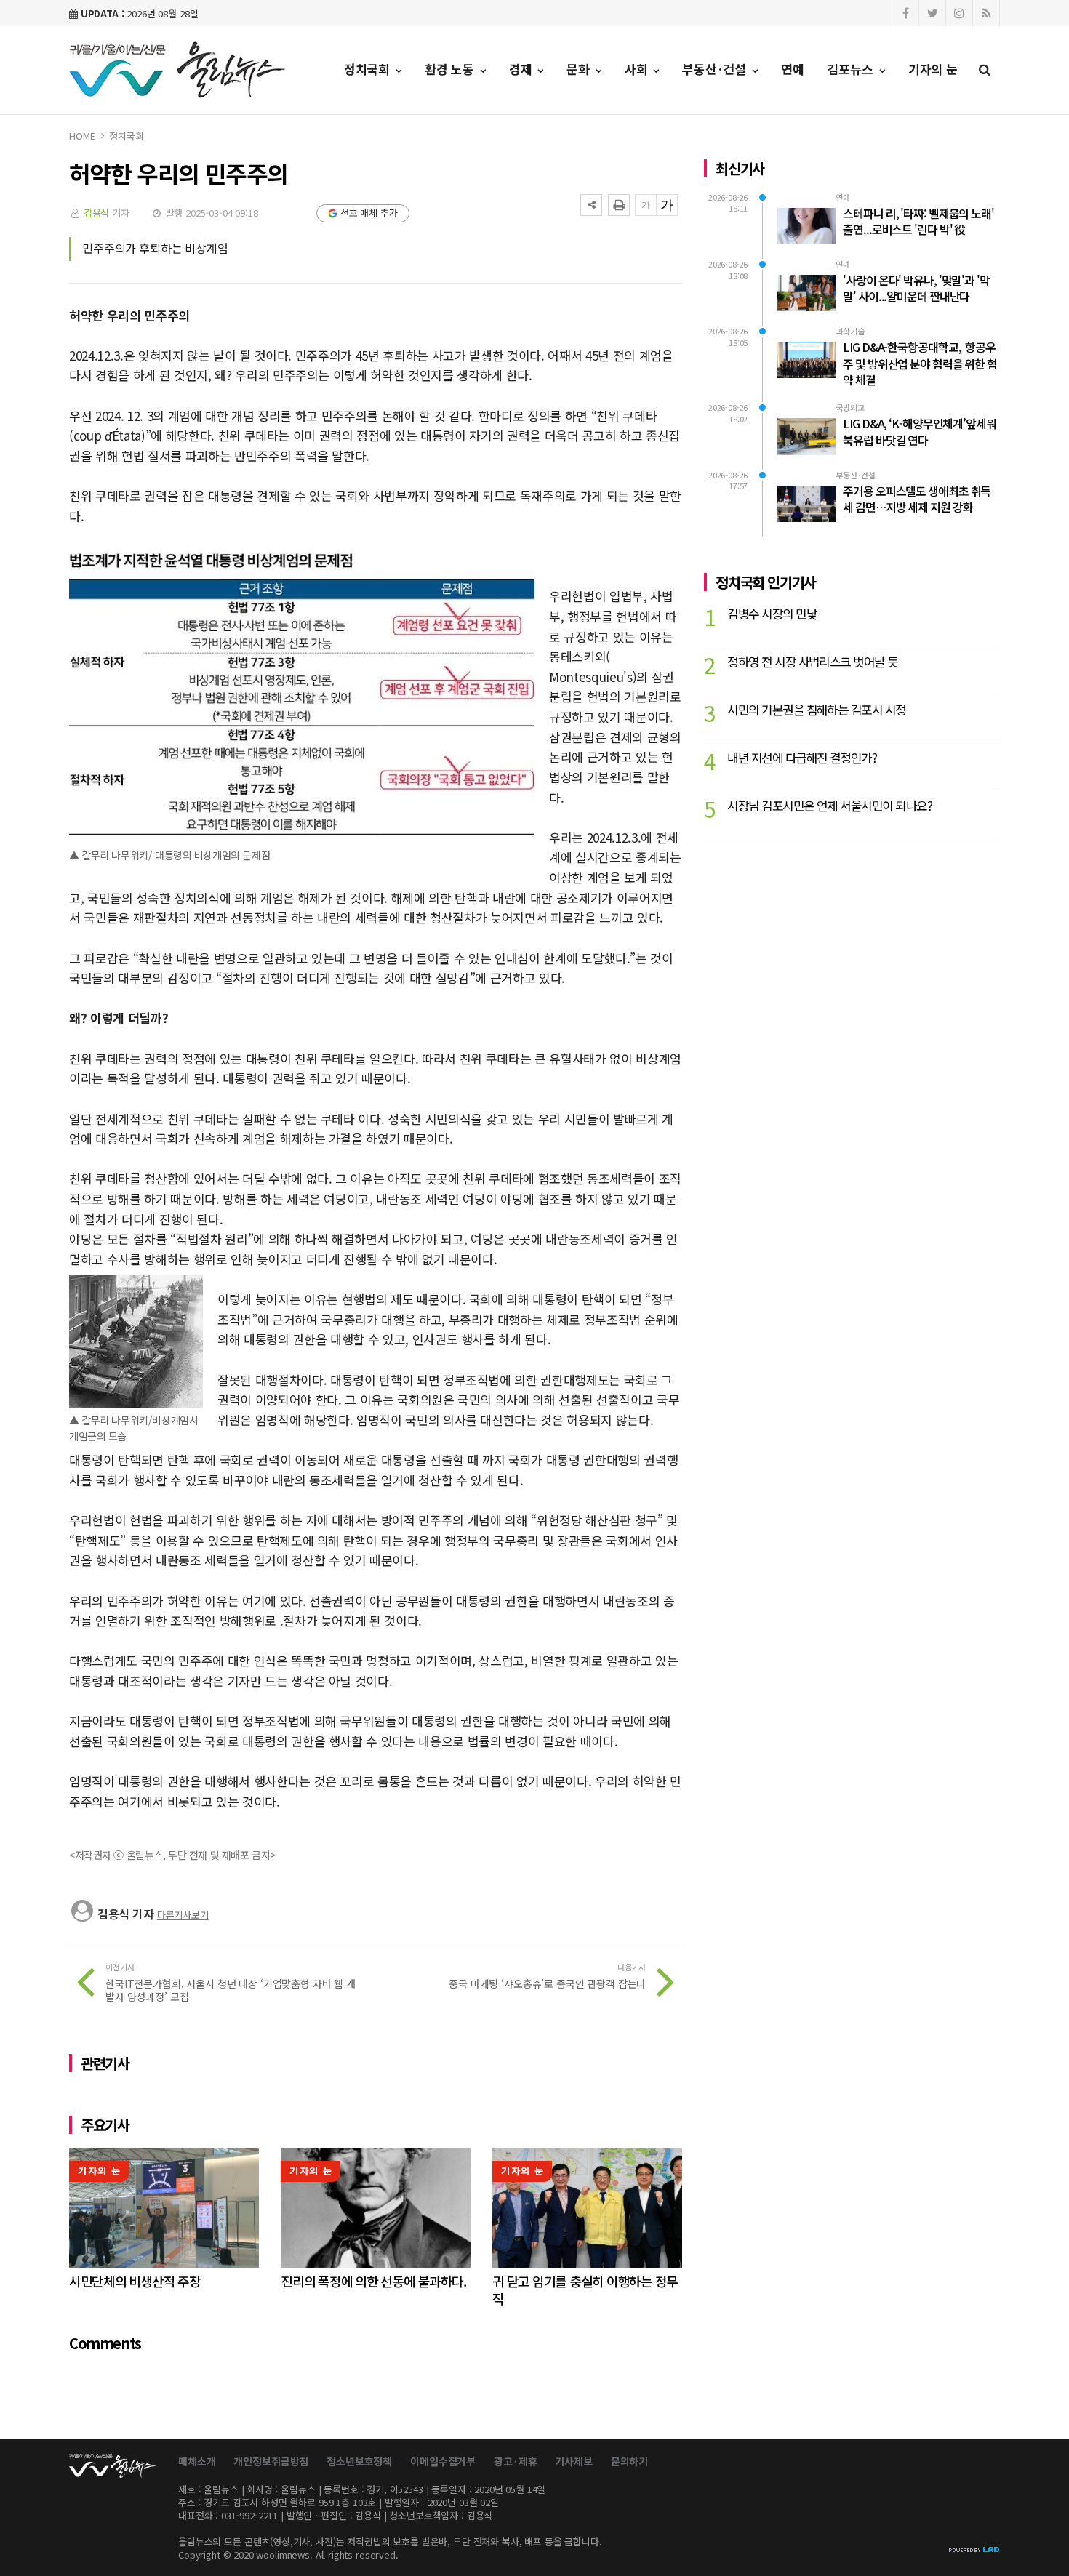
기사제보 (573, 2461)
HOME (82, 136)
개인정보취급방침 (271, 2461)
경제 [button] (523, 69)
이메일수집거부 (443, 2461)
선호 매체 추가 (369, 213)
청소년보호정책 (359, 2461)
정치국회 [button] (369, 69)
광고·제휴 (515, 2461)
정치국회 (126, 136)
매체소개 (197, 2461)
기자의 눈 (933, 69)
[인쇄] (619, 205)
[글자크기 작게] (646, 205)
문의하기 (629, 2461)
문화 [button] (580, 69)
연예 (793, 69)
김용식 (97, 213)
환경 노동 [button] (451, 69)
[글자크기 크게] (667, 205)
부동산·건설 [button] (716, 69)
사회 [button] (638, 69)
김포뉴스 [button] (852, 69)
